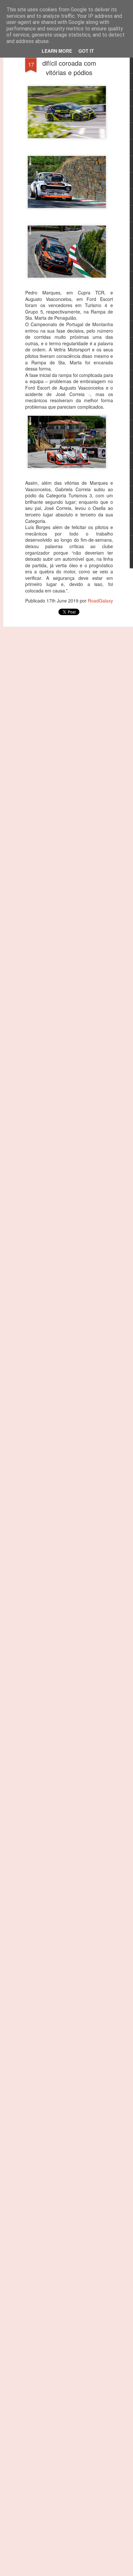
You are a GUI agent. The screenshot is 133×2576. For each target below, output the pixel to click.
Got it (86, 51)
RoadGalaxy (100, 601)
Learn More (57, 51)
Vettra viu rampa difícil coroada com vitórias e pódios (69, 63)
